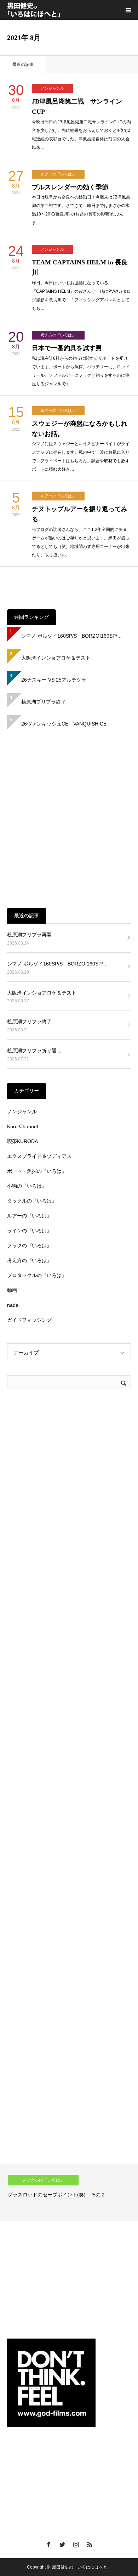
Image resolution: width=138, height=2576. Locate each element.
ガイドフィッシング (29, 1320)
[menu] (128, 10)
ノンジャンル (52, 88)
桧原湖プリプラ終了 (44, 702)
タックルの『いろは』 (32, 1201)
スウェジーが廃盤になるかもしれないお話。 (80, 429)
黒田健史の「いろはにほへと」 (82, 2567)
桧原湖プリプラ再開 (29, 935)
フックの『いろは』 (29, 1245)
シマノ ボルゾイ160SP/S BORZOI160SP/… (72, 636)
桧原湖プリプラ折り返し (34, 1051)
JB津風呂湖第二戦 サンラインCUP (77, 107)
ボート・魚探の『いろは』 (37, 1171)
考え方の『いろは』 (58, 335)
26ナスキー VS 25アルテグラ (54, 680)
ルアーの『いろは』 (58, 174)
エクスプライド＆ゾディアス (39, 1156)
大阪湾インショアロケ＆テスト (56, 658)
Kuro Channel (22, 1126)
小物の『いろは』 (27, 1186)
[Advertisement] (69, 821)
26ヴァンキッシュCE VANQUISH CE (64, 724)
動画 (12, 1290)
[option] (69, 2193)
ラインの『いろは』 (29, 1231)
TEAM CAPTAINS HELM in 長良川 (80, 267)
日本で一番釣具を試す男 (67, 348)
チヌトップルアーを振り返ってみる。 (80, 514)
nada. (13, 1305)
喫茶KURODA (22, 1141)
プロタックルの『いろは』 (37, 1275)
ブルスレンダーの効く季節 (70, 187)
